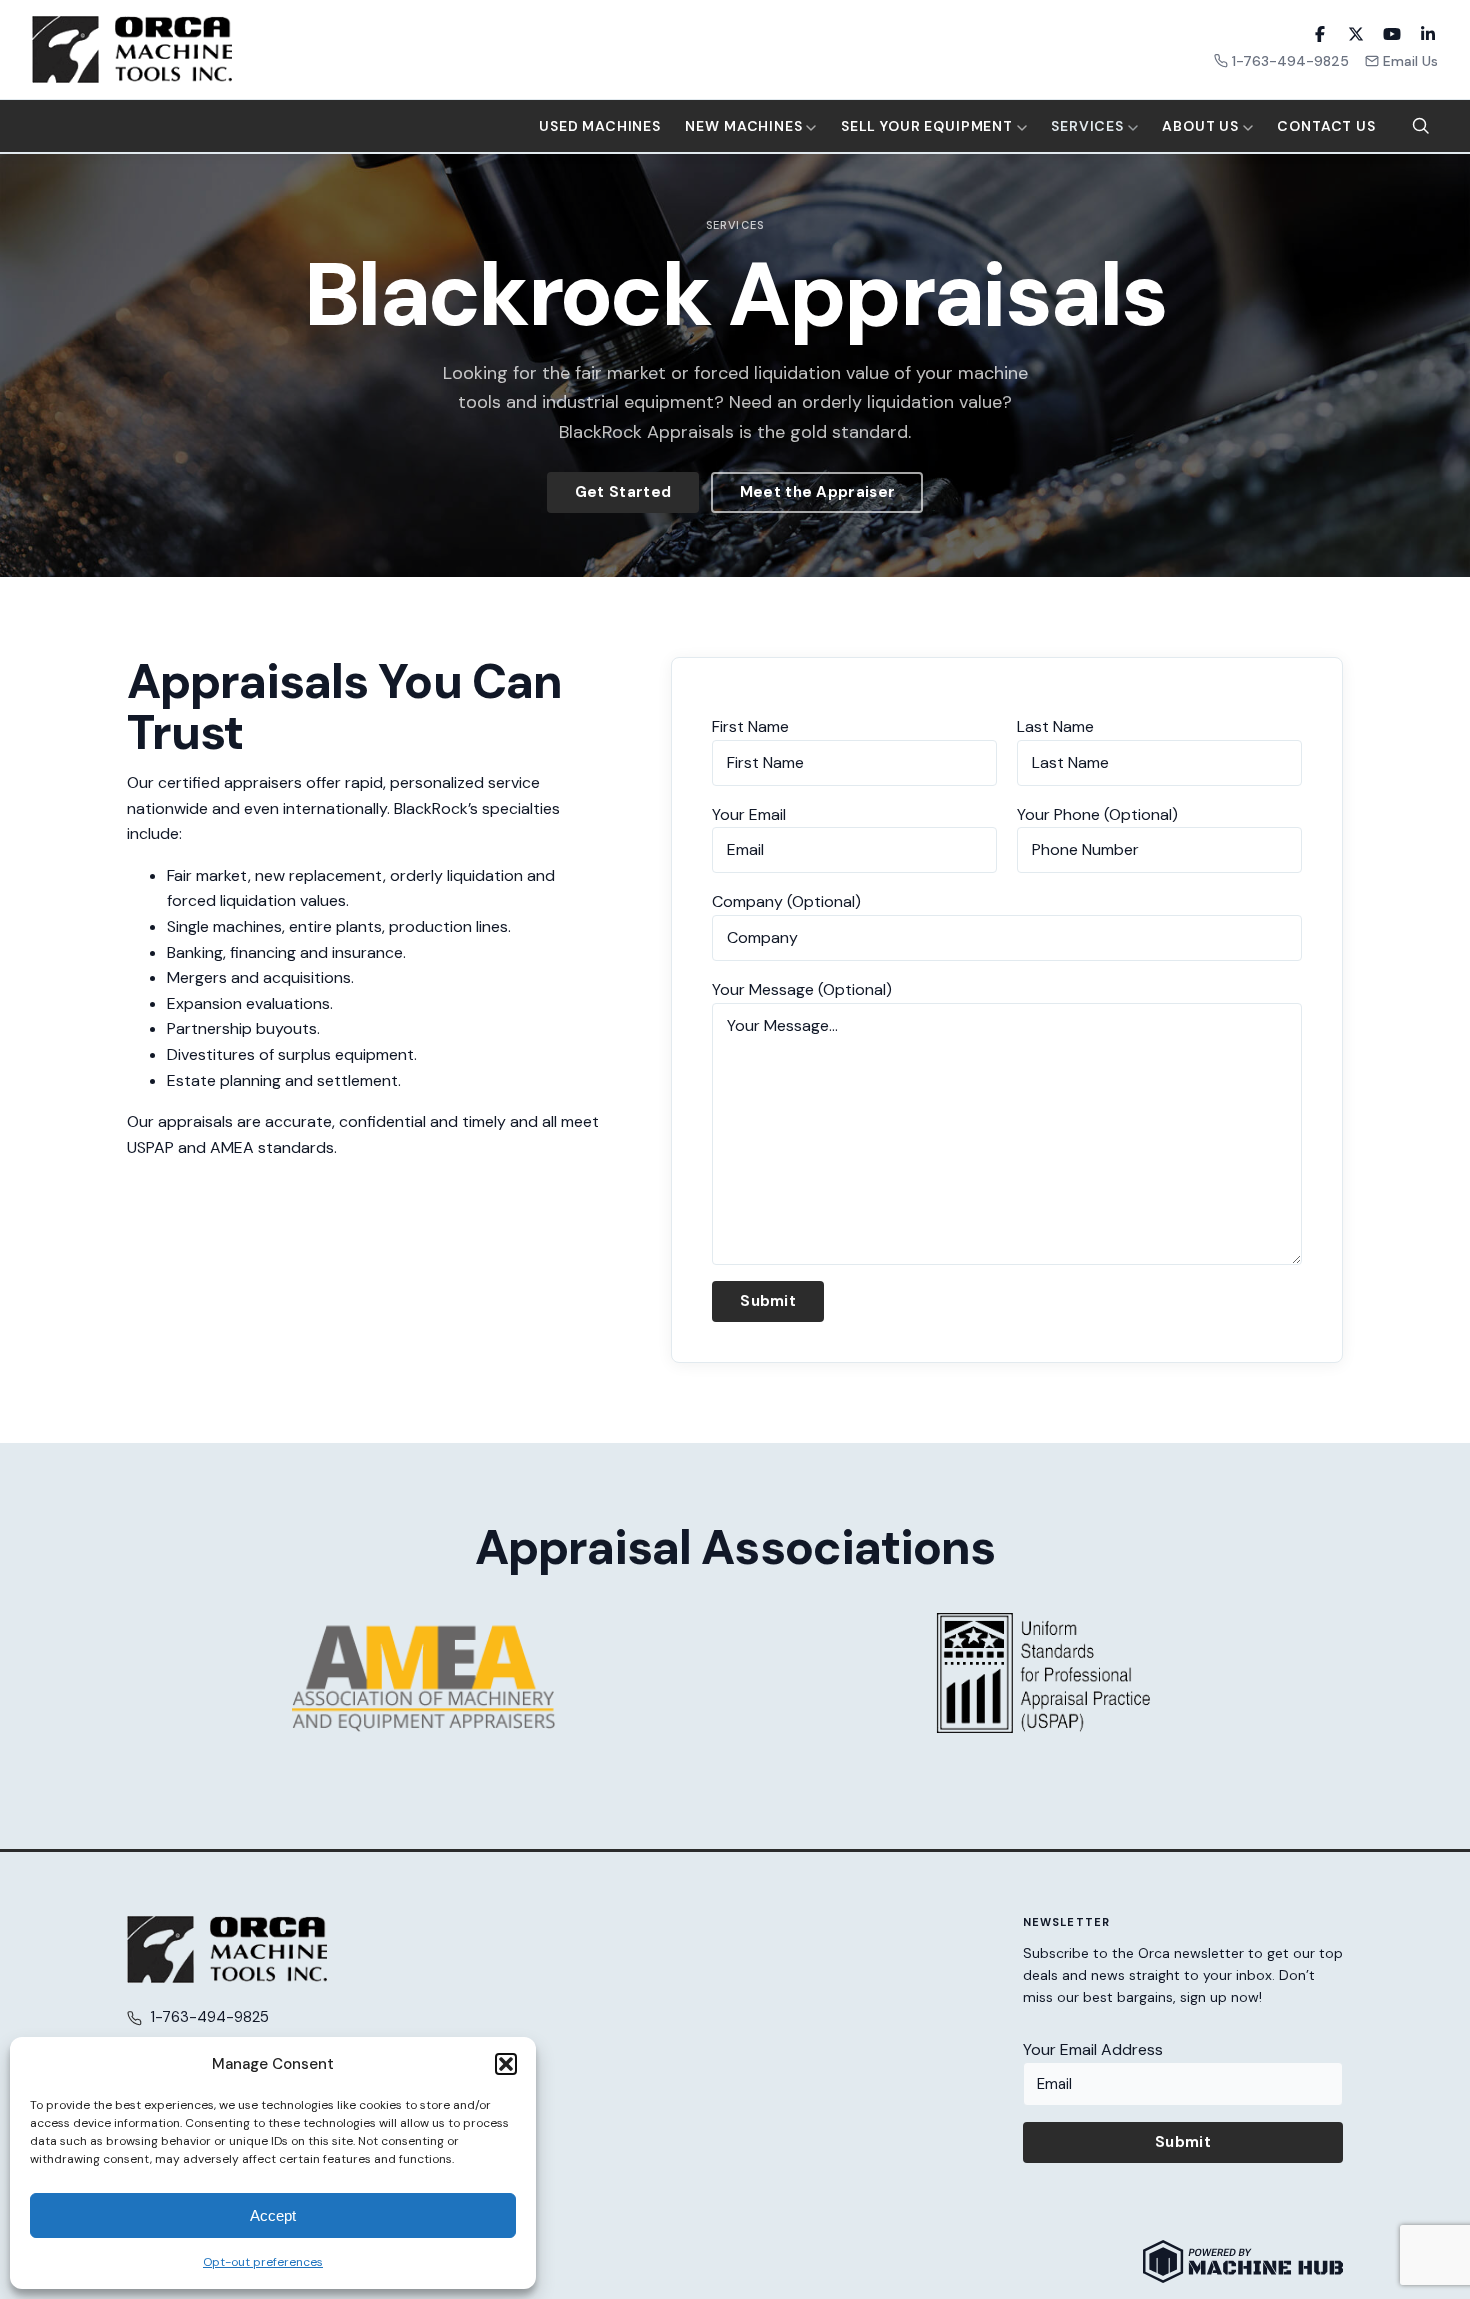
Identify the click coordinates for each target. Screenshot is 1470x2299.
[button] (506, 2064)
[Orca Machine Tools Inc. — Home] (132, 49)
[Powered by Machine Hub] (1243, 2261)
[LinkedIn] (1428, 34)
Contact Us (1326, 126)
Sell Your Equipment (929, 126)
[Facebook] (1320, 34)
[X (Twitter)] (1356, 34)
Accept (273, 2215)
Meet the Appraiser (817, 492)
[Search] (1421, 126)
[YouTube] (1392, 34)
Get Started (623, 492)
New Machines (745, 126)
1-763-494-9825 (1290, 61)
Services (1089, 126)
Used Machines (600, 126)
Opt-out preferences (263, 2262)
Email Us (1410, 61)
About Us (1202, 126)
